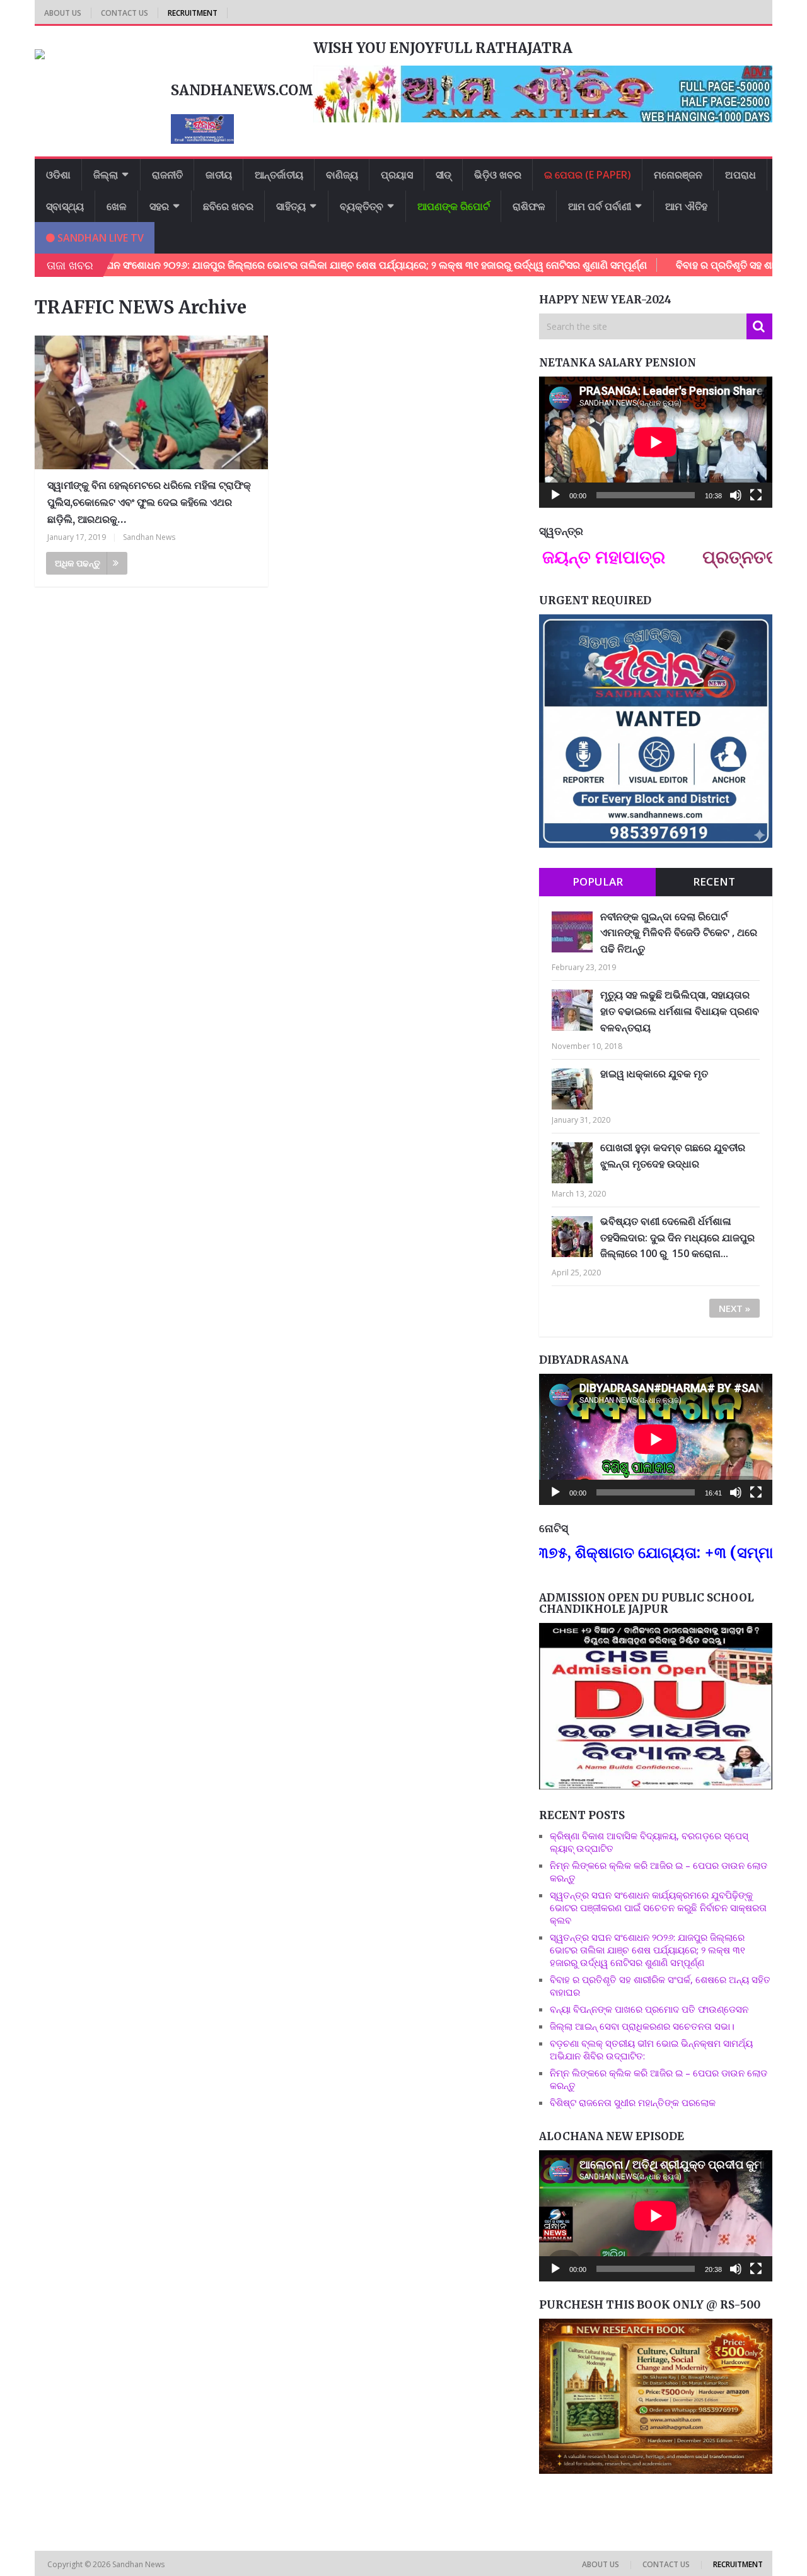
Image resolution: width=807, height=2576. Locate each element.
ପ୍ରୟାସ (397, 175)
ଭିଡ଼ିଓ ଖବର (498, 175)
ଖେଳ (117, 206)
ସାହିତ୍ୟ (291, 206)
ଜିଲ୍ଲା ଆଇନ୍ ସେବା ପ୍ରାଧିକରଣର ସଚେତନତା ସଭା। (643, 2026)
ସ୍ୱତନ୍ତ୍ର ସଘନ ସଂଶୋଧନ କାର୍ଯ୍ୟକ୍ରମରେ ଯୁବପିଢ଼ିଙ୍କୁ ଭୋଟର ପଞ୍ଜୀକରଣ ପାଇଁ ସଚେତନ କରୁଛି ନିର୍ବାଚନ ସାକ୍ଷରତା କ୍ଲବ (658, 1907)
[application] (656, 442)
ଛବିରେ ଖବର (228, 206)
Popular (598, 881)
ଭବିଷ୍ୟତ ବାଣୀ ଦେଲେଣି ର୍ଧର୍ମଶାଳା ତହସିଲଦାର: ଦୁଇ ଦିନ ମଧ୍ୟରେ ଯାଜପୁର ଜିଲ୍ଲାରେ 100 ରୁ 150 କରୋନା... (677, 1237)
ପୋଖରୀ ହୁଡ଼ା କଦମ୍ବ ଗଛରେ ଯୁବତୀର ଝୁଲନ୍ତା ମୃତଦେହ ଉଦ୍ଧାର (673, 1156)
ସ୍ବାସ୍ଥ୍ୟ (65, 206)
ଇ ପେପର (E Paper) (588, 175)
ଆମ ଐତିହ (686, 206)
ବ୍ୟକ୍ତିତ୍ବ (362, 206)
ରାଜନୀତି (167, 175)
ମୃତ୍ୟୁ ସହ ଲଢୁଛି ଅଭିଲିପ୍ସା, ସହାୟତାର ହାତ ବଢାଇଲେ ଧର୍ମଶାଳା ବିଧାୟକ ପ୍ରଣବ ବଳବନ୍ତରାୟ (680, 1011)
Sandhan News (149, 537)
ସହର (159, 206)
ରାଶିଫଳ (529, 206)
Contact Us (125, 13)
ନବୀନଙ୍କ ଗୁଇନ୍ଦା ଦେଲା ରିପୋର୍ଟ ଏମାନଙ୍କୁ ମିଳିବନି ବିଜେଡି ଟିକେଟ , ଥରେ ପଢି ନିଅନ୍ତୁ (679, 933)
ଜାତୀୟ (219, 175)
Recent (714, 881)
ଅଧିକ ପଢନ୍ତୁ (78, 563)
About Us (63, 13)
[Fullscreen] (756, 495)
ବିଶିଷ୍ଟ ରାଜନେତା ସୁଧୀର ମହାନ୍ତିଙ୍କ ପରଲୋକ (633, 2102)
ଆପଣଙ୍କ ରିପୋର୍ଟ (454, 206)
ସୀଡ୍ (444, 175)
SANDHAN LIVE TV (99, 238)
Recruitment (193, 13)
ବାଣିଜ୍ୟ (342, 175)
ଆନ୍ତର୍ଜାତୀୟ (279, 175)
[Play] (555, 495)
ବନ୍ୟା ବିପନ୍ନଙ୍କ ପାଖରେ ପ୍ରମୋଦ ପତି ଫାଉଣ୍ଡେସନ (649, 2009)
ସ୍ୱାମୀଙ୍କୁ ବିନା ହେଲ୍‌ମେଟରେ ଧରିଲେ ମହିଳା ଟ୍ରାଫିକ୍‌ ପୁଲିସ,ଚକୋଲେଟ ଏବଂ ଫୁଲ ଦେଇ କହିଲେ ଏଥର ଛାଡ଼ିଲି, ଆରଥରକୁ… (149, 502)
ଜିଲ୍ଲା (106, 175)
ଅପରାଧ (740, 175)
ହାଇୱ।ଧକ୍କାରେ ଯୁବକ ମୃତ (654, 1074)
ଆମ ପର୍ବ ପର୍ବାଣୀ (600, 206)
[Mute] (736, 495)
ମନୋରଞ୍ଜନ (678, 175)
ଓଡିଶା (58, 175)
